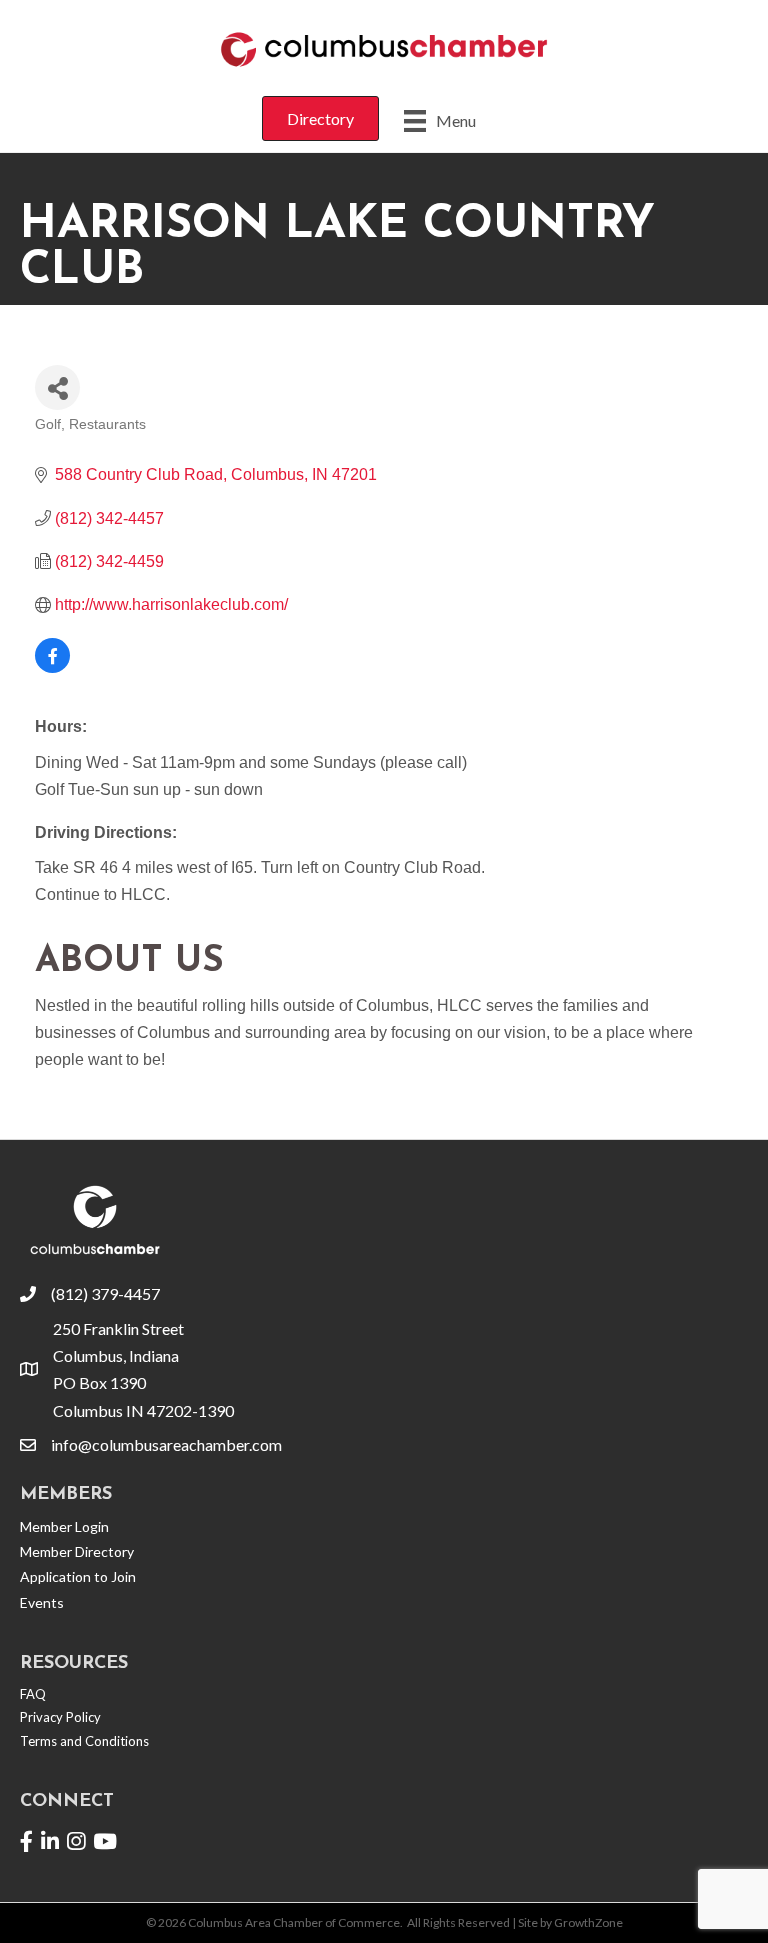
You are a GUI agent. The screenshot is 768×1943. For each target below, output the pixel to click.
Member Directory (77, 1551)
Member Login (64, 1526)
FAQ (33, 1694)
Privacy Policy (60, 1717)
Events (42, 1602)
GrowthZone (588, 1922)
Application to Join (78, 1576)
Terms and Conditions (84, 1741)
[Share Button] (57, 387)
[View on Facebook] (52, 667)
